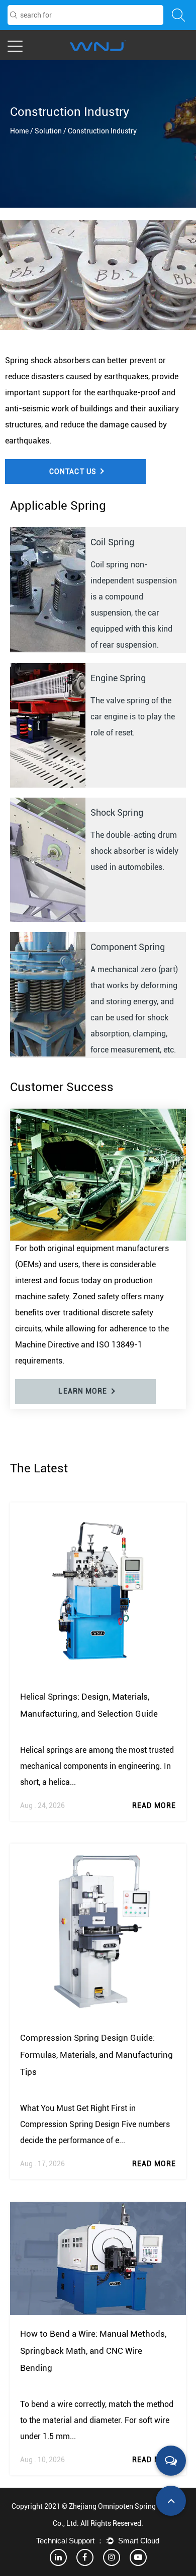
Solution (48, 131)
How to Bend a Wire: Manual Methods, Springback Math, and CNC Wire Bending (93, 2351)
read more (154, 1805)
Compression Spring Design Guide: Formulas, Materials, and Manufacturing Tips (96, 2055)
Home (19, 131)
